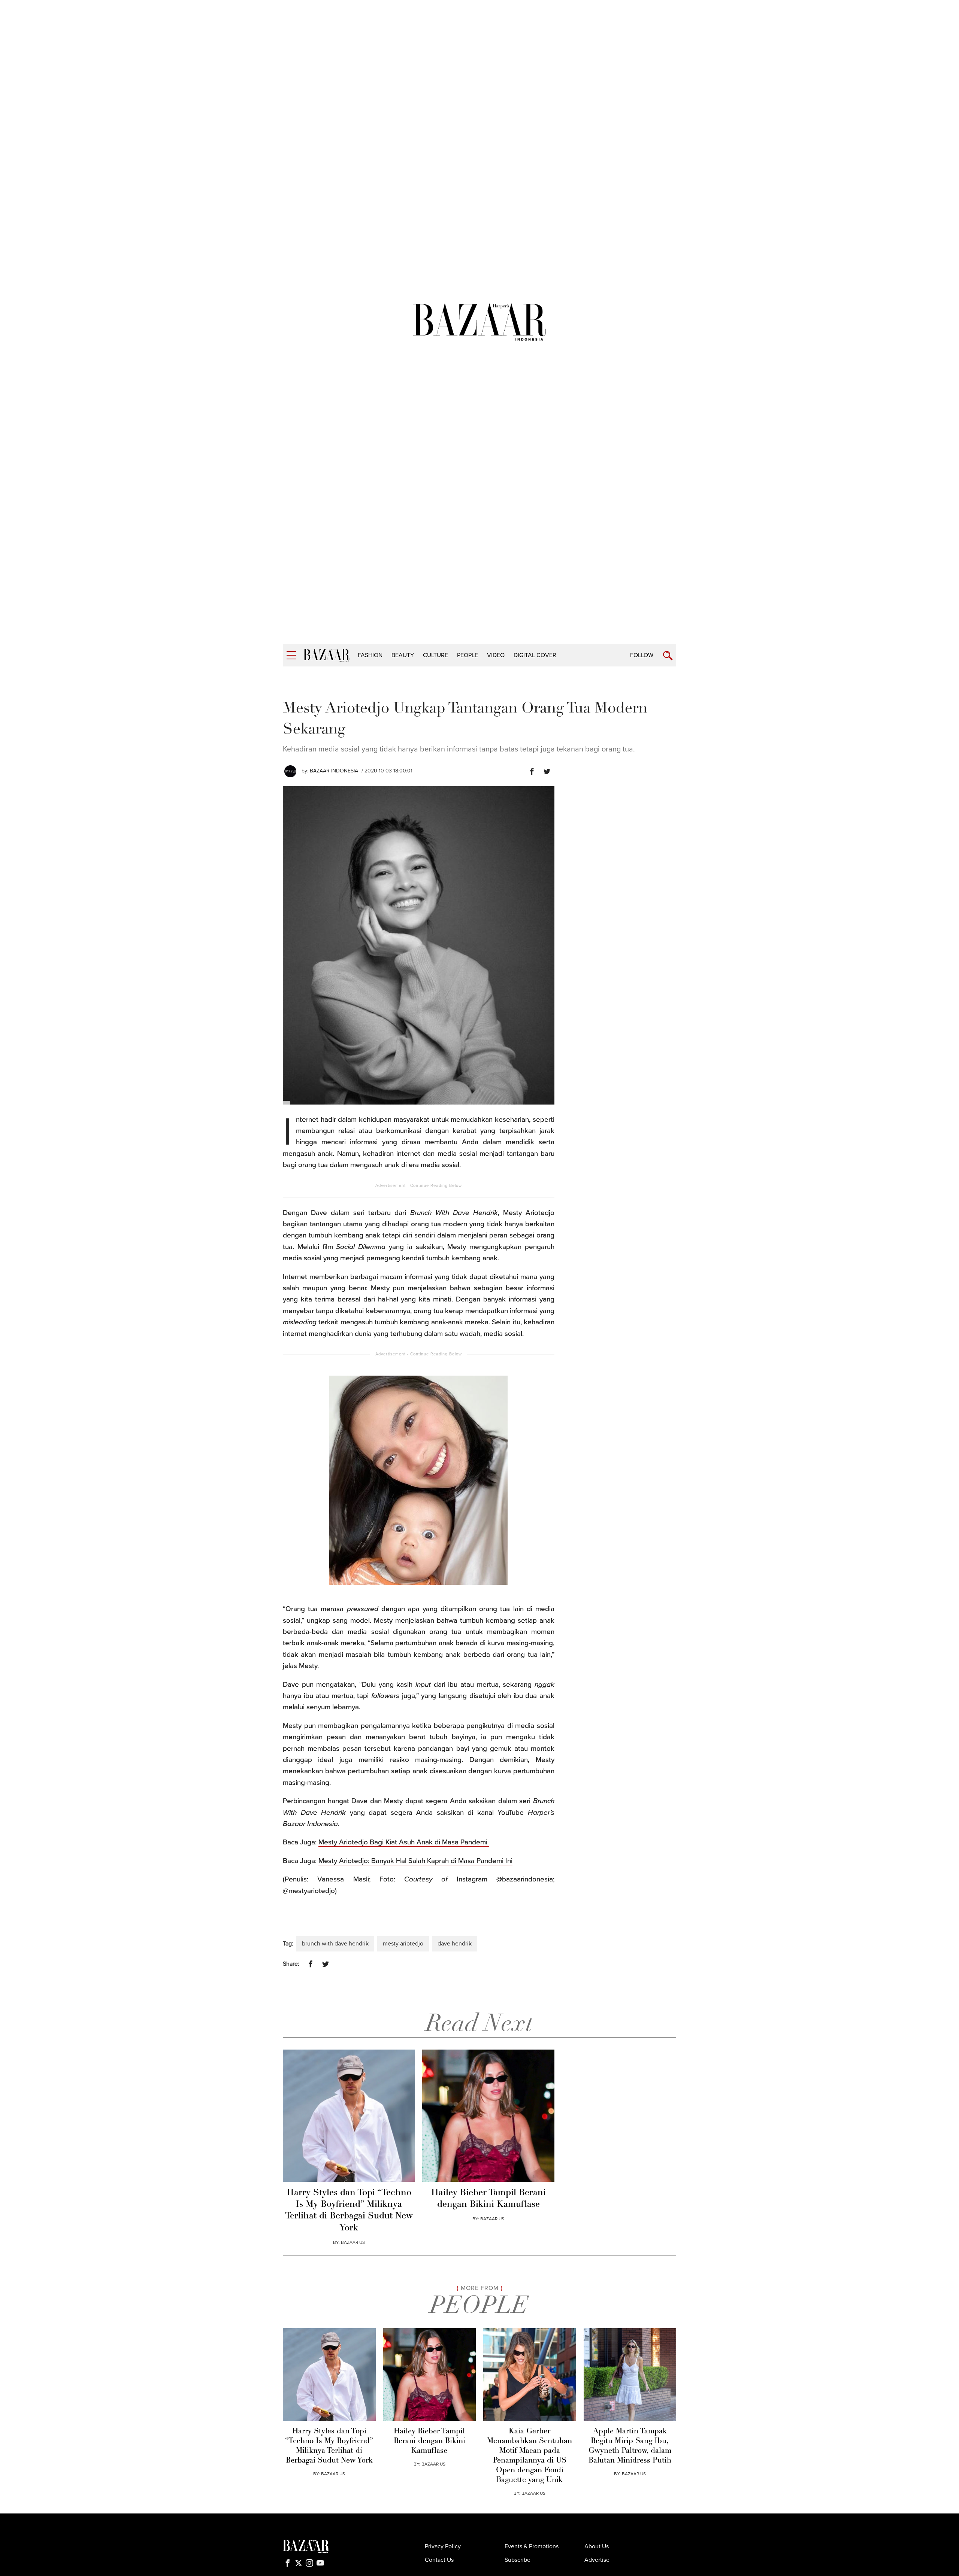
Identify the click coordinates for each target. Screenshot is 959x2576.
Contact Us (439, 2560)
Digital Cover (535, 655)
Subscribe (518, 2560)
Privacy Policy (443, 2546)
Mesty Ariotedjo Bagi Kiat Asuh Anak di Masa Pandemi (404, 1842)
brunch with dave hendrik (335, 1944)
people (468, 655)
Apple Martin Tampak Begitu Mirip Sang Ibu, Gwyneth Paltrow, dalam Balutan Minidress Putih (630, 2446)
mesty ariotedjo (403, 1944)
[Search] (668, 656)
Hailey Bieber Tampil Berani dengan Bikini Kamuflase (488, 2199)
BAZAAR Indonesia (334, 771)
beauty (403, 655)
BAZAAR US (353, 2242)
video (496, 655)
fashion (370, 655)
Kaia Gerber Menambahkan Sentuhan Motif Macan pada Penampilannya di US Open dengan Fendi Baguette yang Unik (530, 2456)
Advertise (597, 2560)
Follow (642, 655)
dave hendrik (455, 1944)
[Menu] (291, 655)
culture (435, 655)
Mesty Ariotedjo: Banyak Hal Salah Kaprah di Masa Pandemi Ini (415, 1861)
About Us (597, 2546)
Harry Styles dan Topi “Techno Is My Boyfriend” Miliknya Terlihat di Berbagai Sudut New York (349, 2211)
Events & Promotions (532, 2546)
